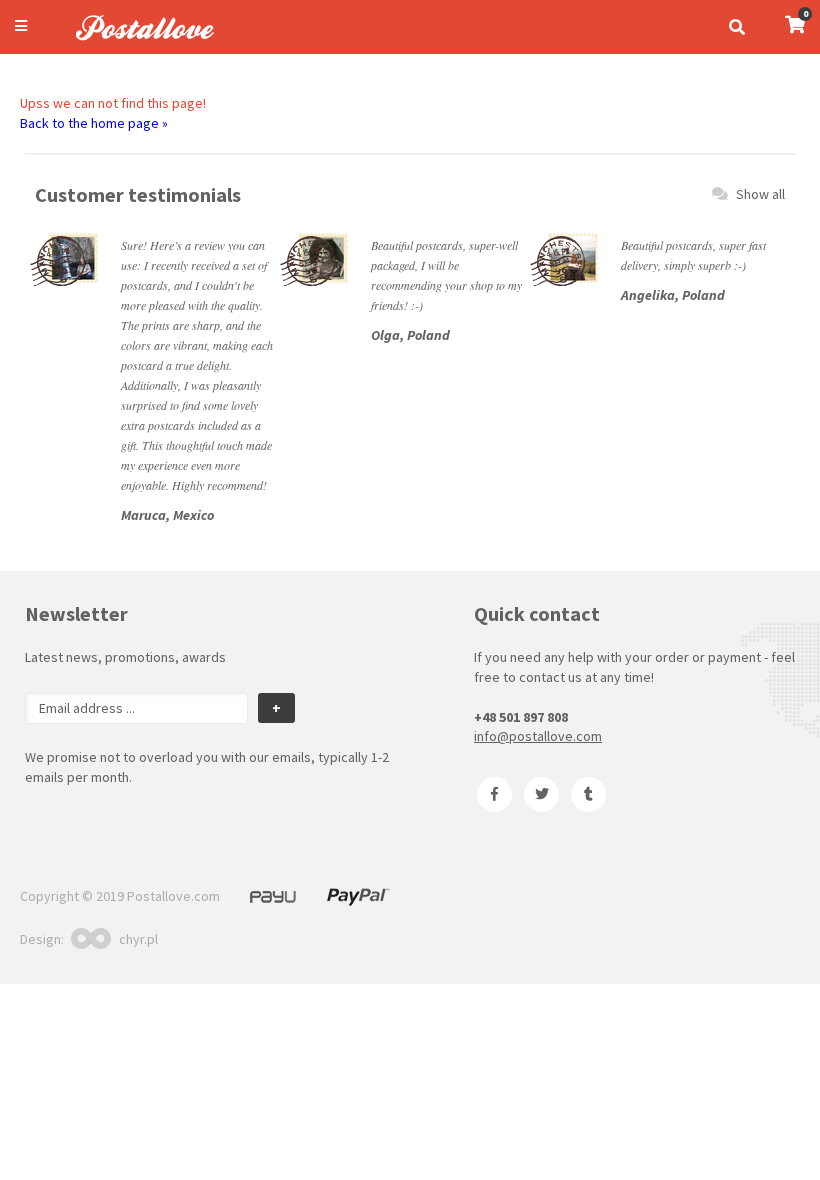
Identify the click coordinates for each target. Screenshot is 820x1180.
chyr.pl (138, 939)
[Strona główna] (136, 43)
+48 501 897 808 (521, 717)
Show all (760, 194)
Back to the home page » (94, 123)
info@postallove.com (538, 736)
